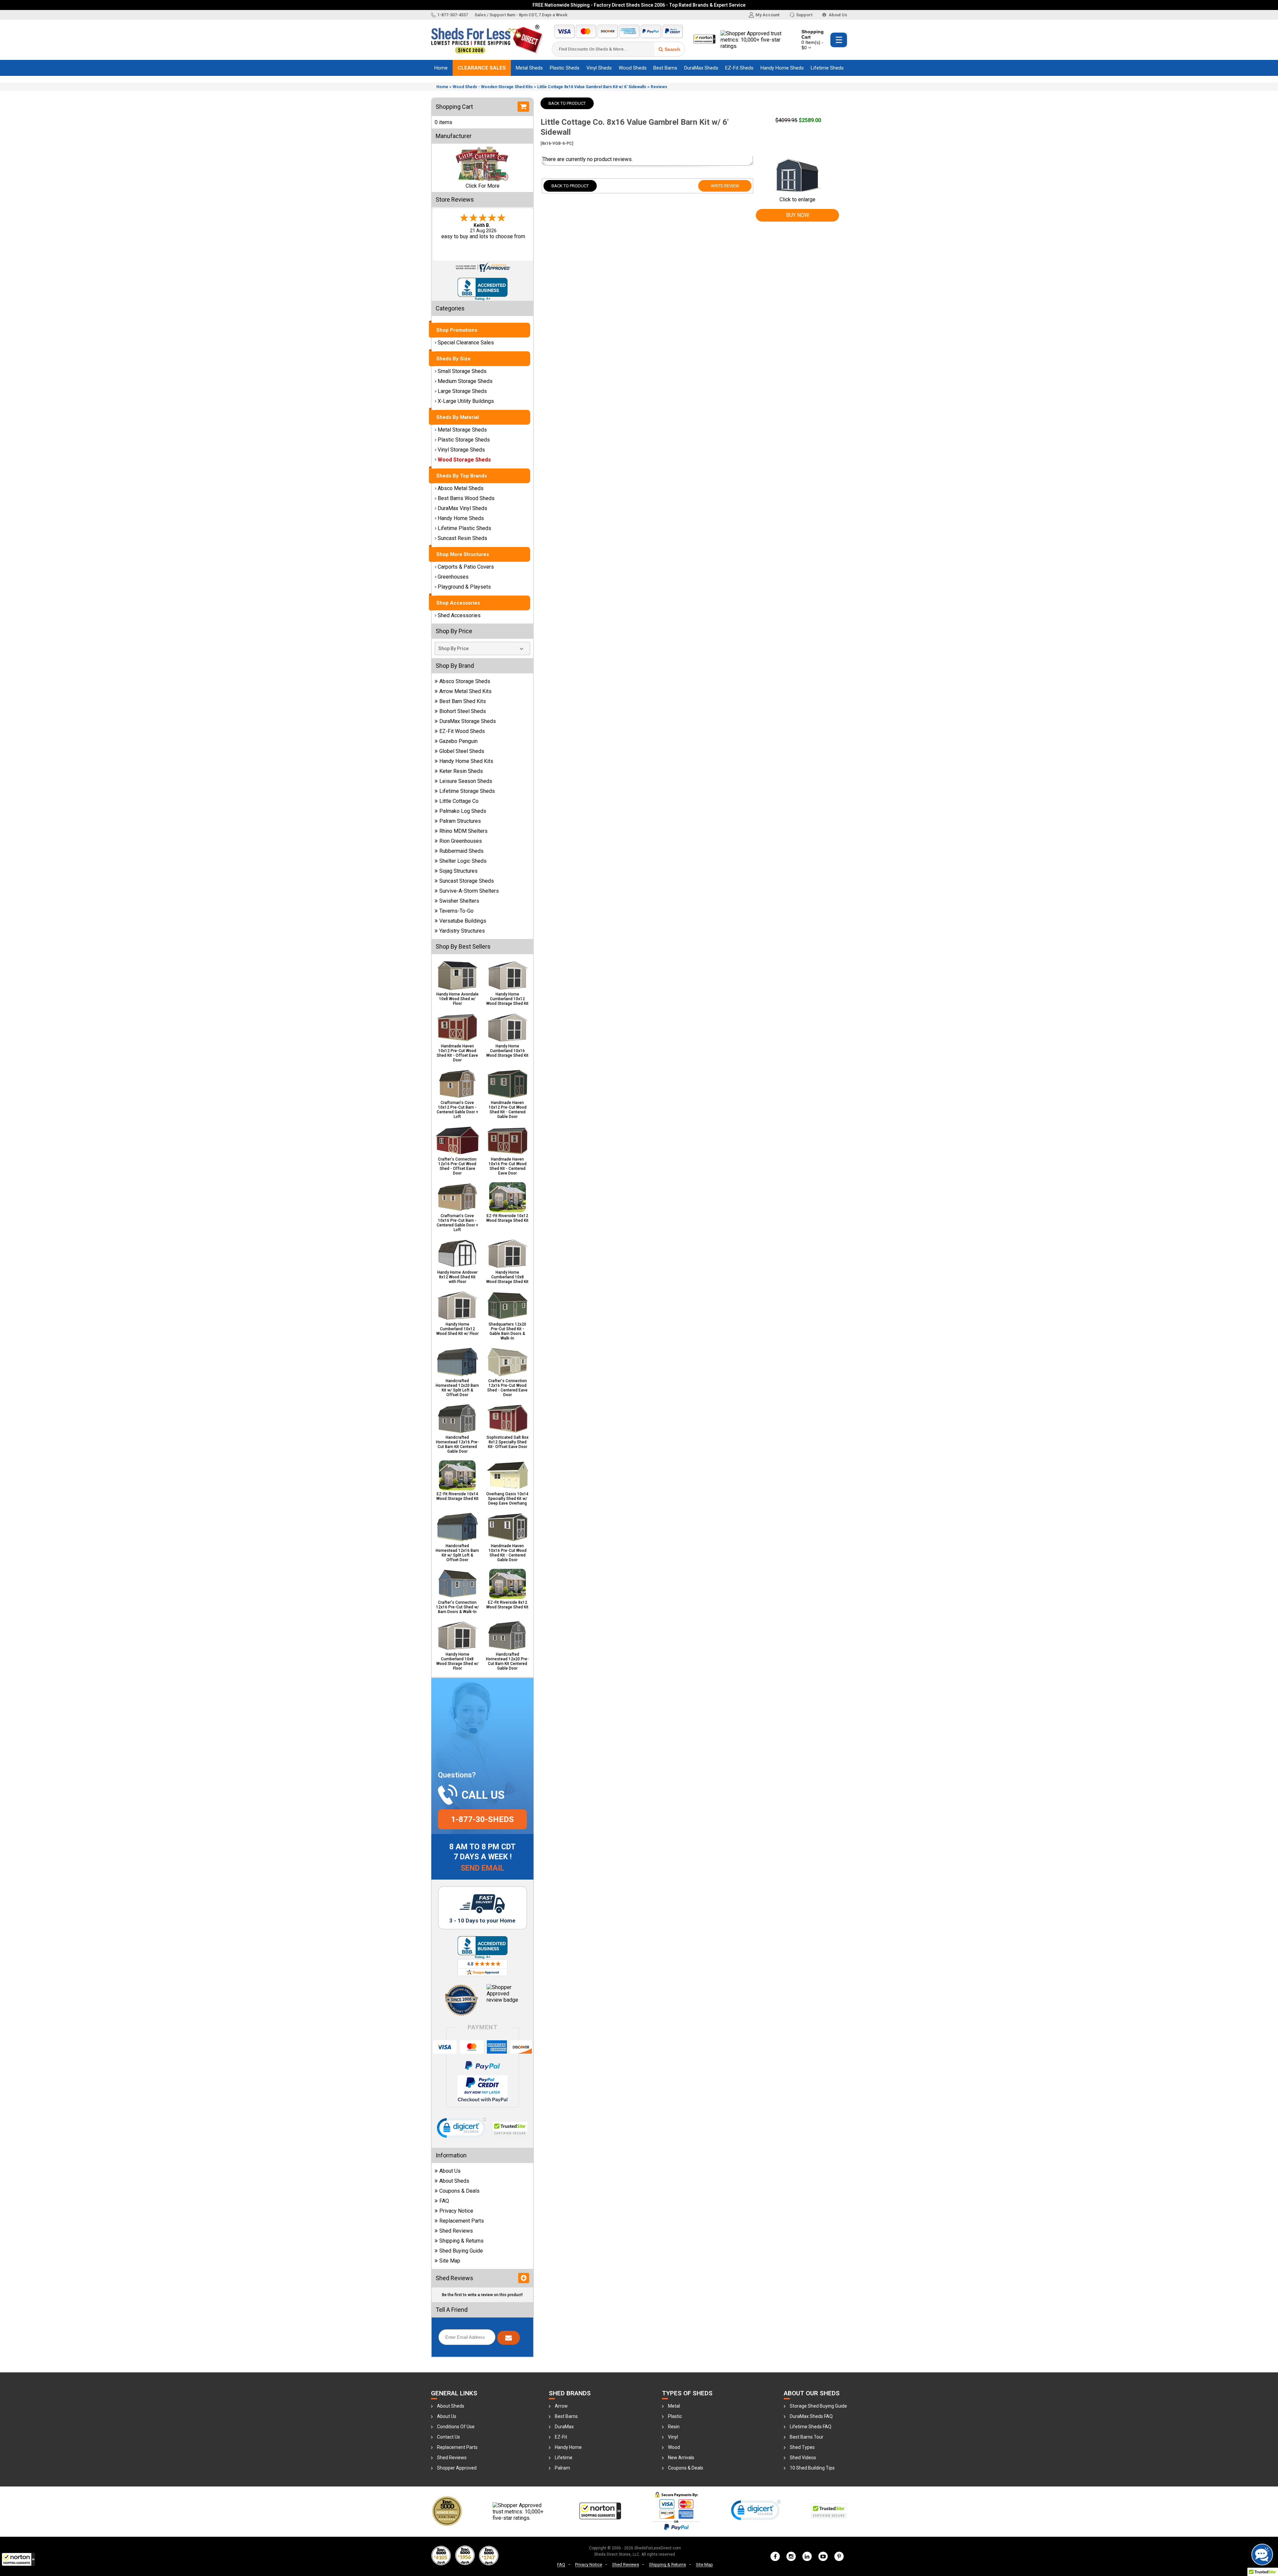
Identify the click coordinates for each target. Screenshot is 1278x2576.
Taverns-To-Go (456, 911)
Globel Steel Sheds (462, 751)
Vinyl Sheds (599, 68)
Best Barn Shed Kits (463, 701)
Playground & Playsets (464, 587)
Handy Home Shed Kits (466, 761)
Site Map (450, 2261)
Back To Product (567, 103)
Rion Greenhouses (461, 841)
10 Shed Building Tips (812, 2468)
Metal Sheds (529, 68)
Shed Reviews (456, 2231)
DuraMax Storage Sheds (468, 721)
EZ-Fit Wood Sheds (462, 731)
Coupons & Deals (459, 2191)
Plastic (675, 2416)
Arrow (561, 2406)
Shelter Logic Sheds (463, 861)
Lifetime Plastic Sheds (464, 528)
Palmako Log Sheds (463, 811)
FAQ (444, 2201)
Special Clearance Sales (466, 343)
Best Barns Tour (807, 2437)
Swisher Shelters (459, 901)
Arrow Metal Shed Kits (465, 691)
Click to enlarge (797, 199)
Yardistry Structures (462, 931)
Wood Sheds (633, 68)
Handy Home (568, 2447)
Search (672, 49)
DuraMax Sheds (701, 68)
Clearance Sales (482, 68)
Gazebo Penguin (458, 741)
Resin (674, 2427)
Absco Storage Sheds (465, 681)
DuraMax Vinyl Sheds (462, 508)
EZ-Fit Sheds (739, 68)
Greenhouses (453, 577)
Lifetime (564, 2458)
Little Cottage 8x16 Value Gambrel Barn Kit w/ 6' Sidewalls (592, 87)
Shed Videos (803, 2458)
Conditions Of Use (456, 2427)
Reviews (659, 87)
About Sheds (454, 2181)
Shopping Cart (813, 40)
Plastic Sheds (565, 68)
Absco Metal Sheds (461, 488)
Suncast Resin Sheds (462, 538)
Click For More (483, 186)
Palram (562, 2468)
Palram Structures (460, 821)
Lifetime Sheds (827, 68)
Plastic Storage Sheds (464, 440)
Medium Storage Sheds (465, 381)
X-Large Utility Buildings (466, 401)
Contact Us (448, 2437)
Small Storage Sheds (462, 371)
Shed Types (802, 2447)
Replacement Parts (462, 2221)
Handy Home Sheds (782, 68)
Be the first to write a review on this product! (482, 2295)
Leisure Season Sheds (466, 781)
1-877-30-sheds (482, 1819)
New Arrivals (681, 2458)
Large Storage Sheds (462, 391)
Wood (674, 2447)
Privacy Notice (456, 2211)
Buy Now (798, 215)
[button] (18, 2559)
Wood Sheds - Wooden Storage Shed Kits (493, 87)
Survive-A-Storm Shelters (469, 891)
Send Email (482, 1868)
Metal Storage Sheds (462, 430)
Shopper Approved (457, 2468)
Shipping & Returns (461, 2241)
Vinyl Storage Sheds (461, 450)
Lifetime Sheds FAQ (811, 2427)
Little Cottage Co (459, 801)
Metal (674, 2406)
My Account (767, 15)
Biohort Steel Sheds (463, 711)
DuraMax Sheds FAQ (811, 2416)
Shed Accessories (459, 615)
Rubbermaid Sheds (461, 851)
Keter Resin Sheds (461, 771)
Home (441, 68)
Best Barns (665, 68)
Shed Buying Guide (461, 2251)
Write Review (725, 186)
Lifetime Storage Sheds (467, 791)
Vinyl (673, 2437)
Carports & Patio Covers (466, 567)
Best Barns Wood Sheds (466, 498)
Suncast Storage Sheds (467, 881)
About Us (837, 15)
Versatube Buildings (463, 921)
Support (804, 15)
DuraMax (564, 2427)
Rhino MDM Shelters (463, 831)
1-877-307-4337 (453, 15)
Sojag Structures (458, 871)
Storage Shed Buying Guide (818, 2406)
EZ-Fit (561, 2437)
